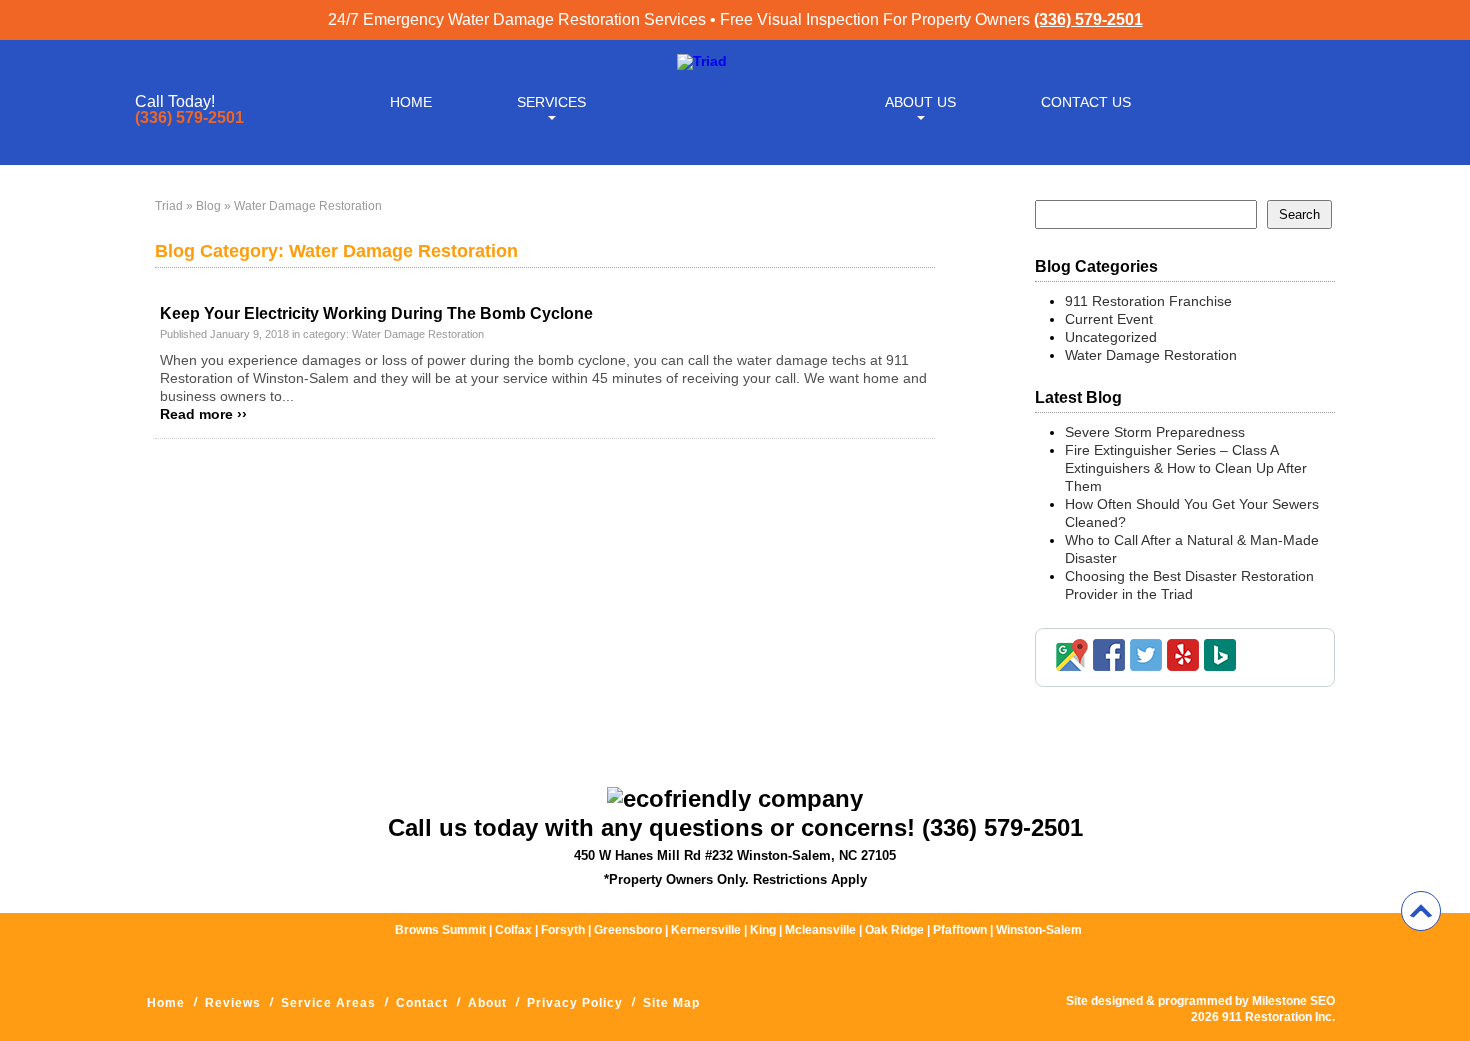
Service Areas (328, 1003)
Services (551, 102)
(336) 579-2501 (1088, 19)
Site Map (671, 1003)
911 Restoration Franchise (1148, 301)
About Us (920, 102)
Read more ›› (203, 414)
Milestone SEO (1293, 1001)
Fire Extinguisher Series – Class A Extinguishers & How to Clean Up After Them (1186, 468)
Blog (208, 206)
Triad (169, 206)
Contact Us (1086, 102)
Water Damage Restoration (418, 334)
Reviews (233, 1003)
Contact (422, 1003)
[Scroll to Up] (1421, 911)
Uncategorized (1111, 337)
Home (411, 102)
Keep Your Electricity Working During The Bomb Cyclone (376, 313)
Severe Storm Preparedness (1155, 432)
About (487, 1003)
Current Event (1109, 319)
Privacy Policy (575, 1003)
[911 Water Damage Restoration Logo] (702, 61)
